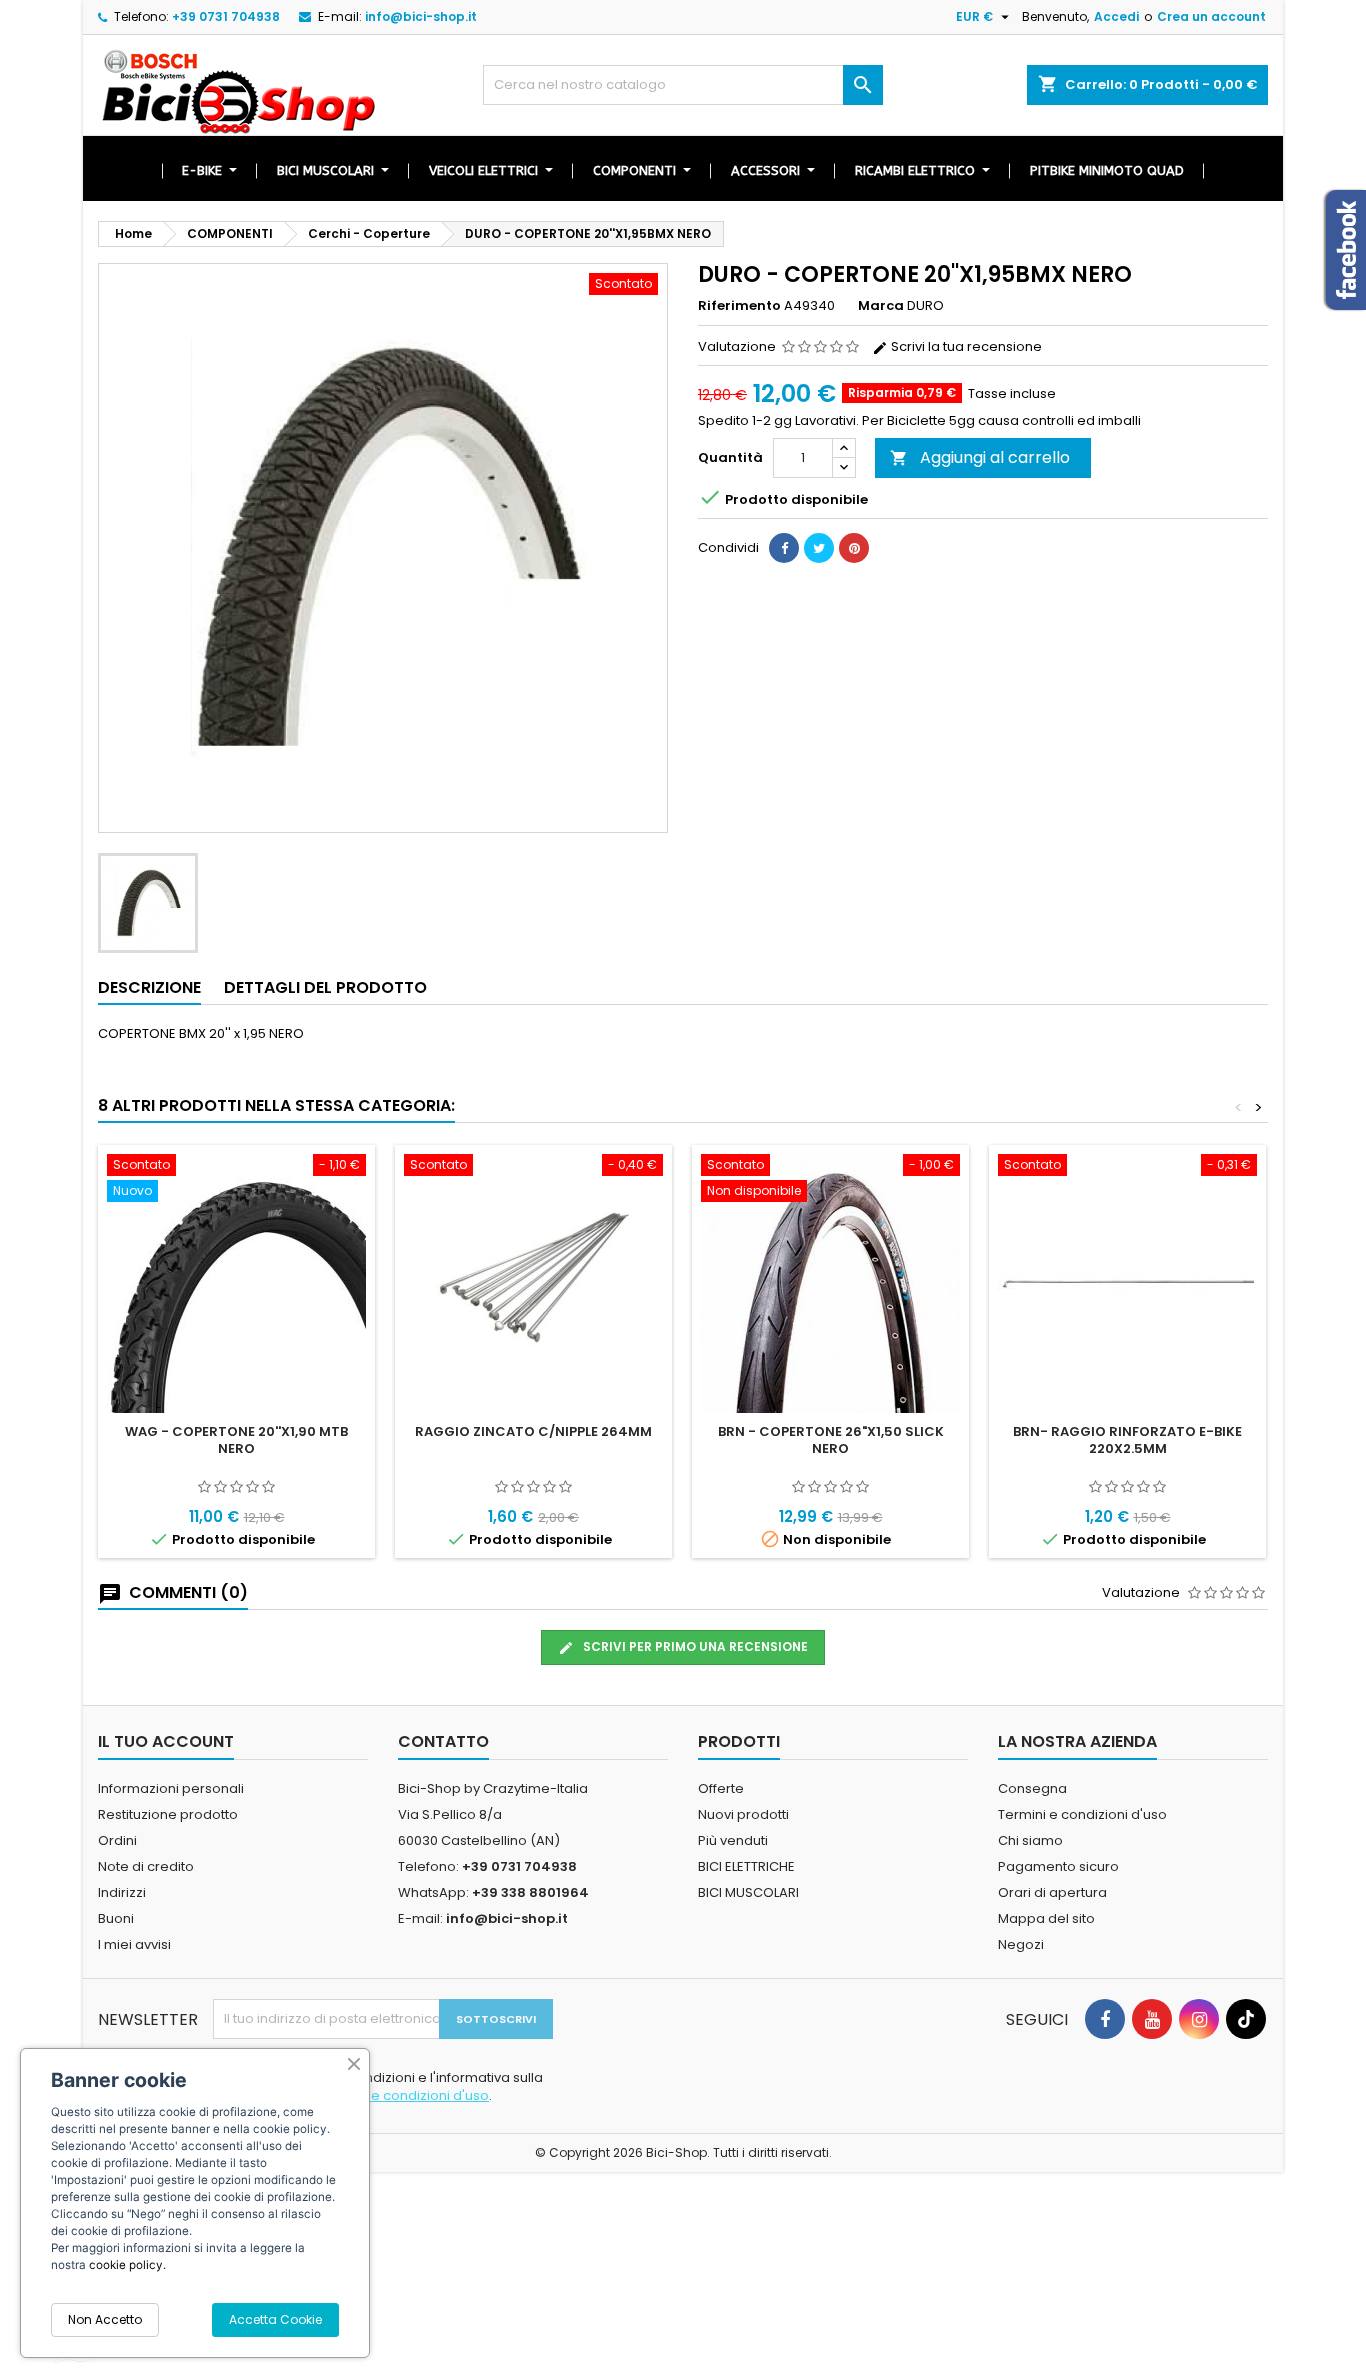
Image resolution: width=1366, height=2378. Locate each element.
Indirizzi (122, 1892)
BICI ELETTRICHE (746, 1866)
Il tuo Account (166, 1741)
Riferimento (739, 306)
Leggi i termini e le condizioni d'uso (376, 2095)
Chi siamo (1030, 1840)
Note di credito (146, 1866)
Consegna (1032, 1788)
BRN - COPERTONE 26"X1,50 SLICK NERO (831, 1440)
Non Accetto (105, 2319)
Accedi (1116, 16)
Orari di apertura (1052, 1892)
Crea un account (1211, 16)
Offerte (721, 1788)
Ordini (117, 1840)
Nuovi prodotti (743, 1814)
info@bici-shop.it (421, 16)
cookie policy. (127, 2265)
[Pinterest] (854, 548)
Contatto (443, 1741)
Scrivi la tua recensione (965, 346)
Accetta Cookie (275, 2319)
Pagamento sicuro (1058, 1866)
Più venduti (733, 1840)
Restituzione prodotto (168, 1814)
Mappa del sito (1046, 1918)
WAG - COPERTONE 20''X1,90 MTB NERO (236, 1440)
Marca (881, 306)
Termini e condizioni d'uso (1082, 1814)
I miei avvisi (134, 1944)
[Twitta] (819, 548)
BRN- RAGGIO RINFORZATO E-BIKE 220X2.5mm (1127, 1440)
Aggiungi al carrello (980, 457)
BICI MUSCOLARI (748, 1892)
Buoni (116, 1918)
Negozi (1021, 1944)
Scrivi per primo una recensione (694, 1646)
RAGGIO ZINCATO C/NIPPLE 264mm (533, 1431)
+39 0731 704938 (226, 16)
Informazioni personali (171, 1788)
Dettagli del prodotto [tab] (325, 987)
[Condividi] (784, 548)
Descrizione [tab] (149, 987)
